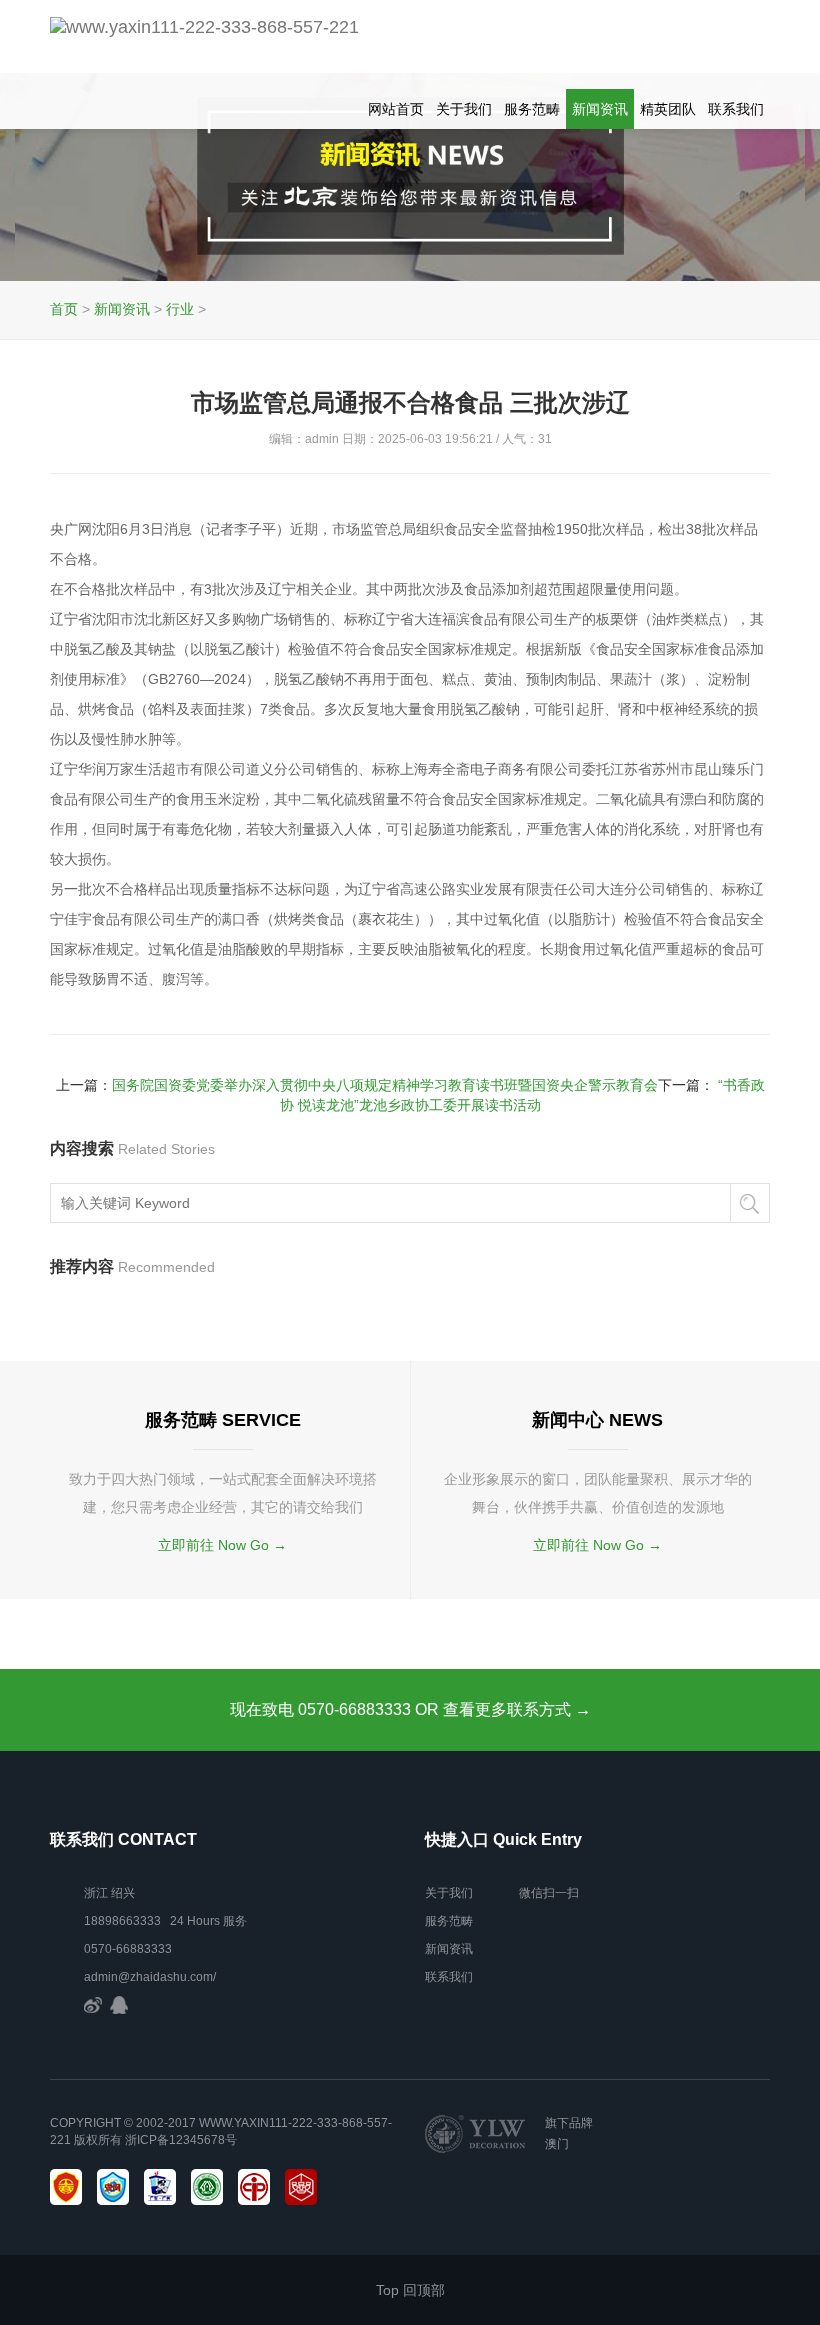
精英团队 (668, 109)
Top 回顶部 (410, 2290)
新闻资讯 (600, 109)
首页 (64, 309)
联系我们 (736, 109)
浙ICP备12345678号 (181, 2140)
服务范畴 (532, 109)
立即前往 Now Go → (222, 1545)
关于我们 (464, 109)
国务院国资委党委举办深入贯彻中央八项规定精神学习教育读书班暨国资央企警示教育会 (385, 1085)
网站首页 (396, 109)
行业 (180, 309)
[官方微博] (93, 2005)
